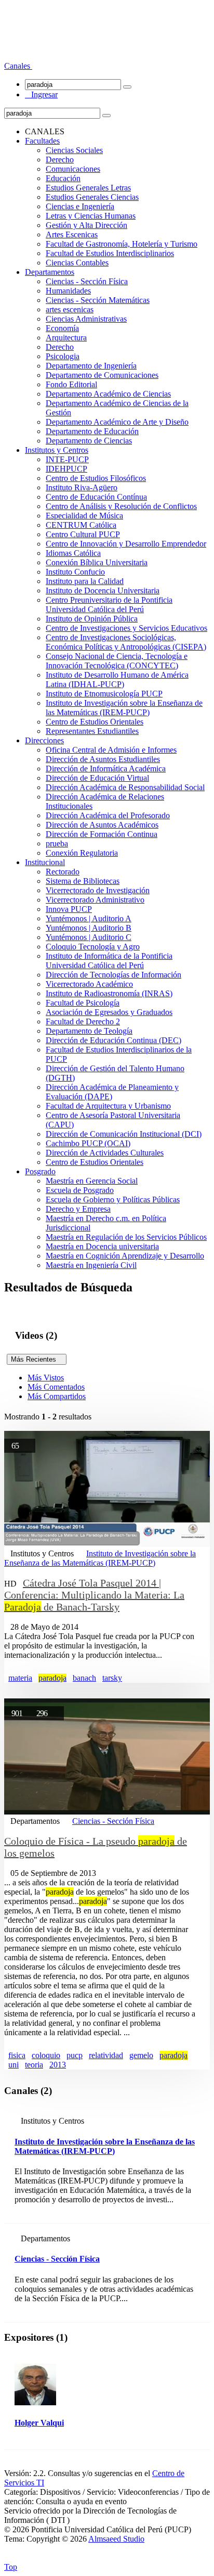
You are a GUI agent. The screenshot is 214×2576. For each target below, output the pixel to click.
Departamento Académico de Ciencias (108, 394)
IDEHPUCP (66, 469)
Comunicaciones (73, 169)
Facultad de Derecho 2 (83, 1021)
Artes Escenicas (72, 234)
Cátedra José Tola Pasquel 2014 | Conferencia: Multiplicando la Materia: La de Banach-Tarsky (94, 1595)
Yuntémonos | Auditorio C (89, 937)
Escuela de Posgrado (80, 1190)
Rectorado (63, 872)
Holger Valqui (39, 2423)
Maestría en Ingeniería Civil (91, 1265)
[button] (18, 66)
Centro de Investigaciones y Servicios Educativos (126, 628)
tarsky (112, 1678)
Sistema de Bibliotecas (83, 881)
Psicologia (63, 356)
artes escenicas (70, 309)
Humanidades (68, 291)
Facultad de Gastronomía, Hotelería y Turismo (122, 244)
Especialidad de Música (84, 516)
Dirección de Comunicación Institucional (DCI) (124, 1134)
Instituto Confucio (75, 572)
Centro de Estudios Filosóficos (96, 478)
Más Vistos (46, 1378)
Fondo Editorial (71, 384)
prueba (57, 843)
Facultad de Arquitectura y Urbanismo (108, 1106)
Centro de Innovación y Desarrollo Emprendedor (126, 544)
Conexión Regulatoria (82, 853)
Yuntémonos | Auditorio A (89, 918)
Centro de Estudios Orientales (95, 722)
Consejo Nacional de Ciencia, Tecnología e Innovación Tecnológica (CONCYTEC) (117, 661)
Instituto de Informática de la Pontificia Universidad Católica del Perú (109, 961)
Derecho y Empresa (78, 1209)
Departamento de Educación (92, 431)
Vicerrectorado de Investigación (98, 890)
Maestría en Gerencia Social (92, 1181)
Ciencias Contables (77, 263)
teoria (34, 2065)
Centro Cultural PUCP (83, 534)
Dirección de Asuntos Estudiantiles (103, 759)
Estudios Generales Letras (88, 188)
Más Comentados (56, 1387)
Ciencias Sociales (74, 150)
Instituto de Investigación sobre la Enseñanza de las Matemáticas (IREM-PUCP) (124, 708)
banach (84, 1678)
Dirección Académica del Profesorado (108, 815)
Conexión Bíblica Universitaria (97, 562)
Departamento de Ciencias (89, 441)
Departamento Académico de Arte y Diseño (117, 422)
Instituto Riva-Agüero (82, 487)
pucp (75, 2055)
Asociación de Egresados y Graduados (109, 1012)
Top (11, 2567)
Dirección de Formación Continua (102, 834)
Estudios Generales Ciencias (92, 197)
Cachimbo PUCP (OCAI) (88, 1143)
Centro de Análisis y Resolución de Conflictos (121, 506)
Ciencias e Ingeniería (80, 206)
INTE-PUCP (67, 459)
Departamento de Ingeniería (91, 366)
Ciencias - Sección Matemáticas (98, 300)
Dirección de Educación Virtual (97, 778)
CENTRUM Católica (81, 525)
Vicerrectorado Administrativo (95, 900)
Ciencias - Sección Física (87, 281)
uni (14, 2065)
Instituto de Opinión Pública (92, 619)
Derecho (60, 160)
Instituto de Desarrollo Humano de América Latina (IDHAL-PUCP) (117, 680)
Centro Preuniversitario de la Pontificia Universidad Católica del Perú (109, 605)
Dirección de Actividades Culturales (105, 1153)
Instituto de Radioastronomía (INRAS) (109, 993)
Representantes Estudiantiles (92, 731)
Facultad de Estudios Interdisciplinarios (110, 253)
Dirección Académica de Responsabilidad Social (125, 787)
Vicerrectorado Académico (89, 984)
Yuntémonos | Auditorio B (89, 928)
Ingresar (41, 94)
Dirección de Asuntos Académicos (102, 825)
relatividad (106, 2055)
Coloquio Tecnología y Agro (93, 947)
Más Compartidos (57, 1396)
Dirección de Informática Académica (106, 769)
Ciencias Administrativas (86, 319)
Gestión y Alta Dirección (86, 225)
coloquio (46, 2055)
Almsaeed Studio (116, 2539)
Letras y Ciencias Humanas (91, 216)
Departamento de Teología (89, 1031)
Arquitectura (66, 338)
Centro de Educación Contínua (96, 497)
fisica (17, 2055)
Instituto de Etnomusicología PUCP (104, 694)
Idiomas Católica (73, 553)
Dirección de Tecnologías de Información (113, 975)
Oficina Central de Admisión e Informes (111, 750)
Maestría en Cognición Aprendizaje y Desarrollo (125, 1256)
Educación (63, 178)
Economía (62, 328)
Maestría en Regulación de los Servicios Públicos (126, 1237)
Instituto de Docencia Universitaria (103, 591)
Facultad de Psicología (83, 1003)
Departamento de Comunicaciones (102, 375)
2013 (58, 2065)
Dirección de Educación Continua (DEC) (113, 1040)
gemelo (141, 2055)
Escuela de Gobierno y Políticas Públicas (113, 1200)
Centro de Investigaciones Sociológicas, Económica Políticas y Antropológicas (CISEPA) (126, 642)
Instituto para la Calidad (85, 581)
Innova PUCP (69, 909)
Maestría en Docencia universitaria (102, 1246)
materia (20, 1678)
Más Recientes (37, 1359)
